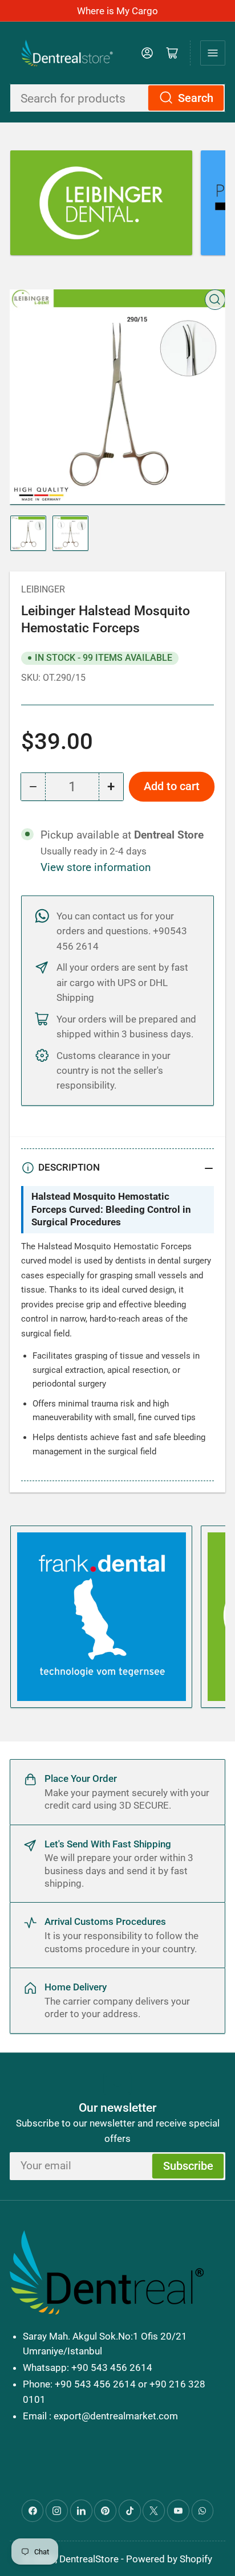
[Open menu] (213, 53)
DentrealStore (89, 2559)
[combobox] (117, 98)
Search (196, 98)
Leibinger (43, 589)
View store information (96, 868)
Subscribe (188, 2166)
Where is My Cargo (117, 11)
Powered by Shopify (169, 2559)
